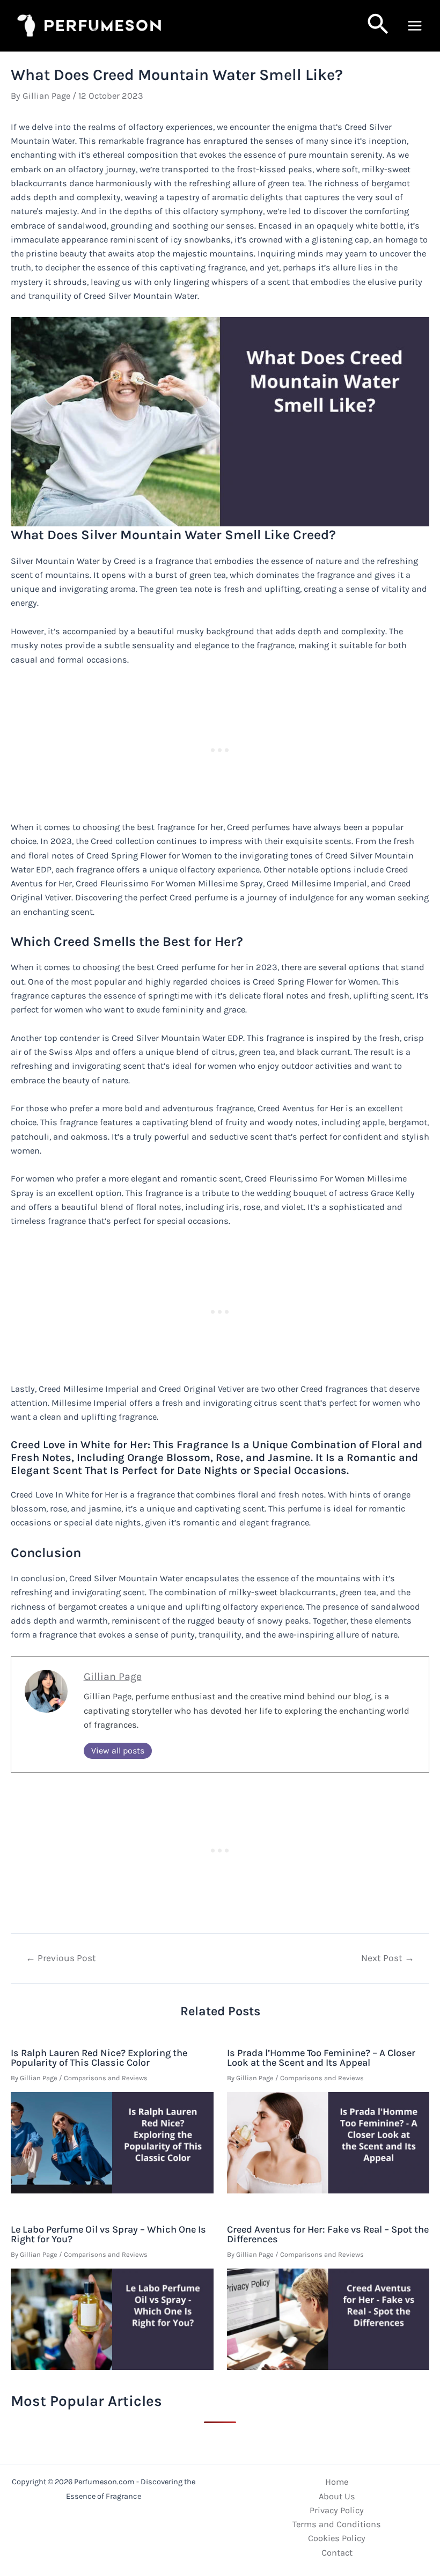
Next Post (388, 1958)
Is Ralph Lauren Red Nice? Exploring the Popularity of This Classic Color (99, 2058)
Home (337, 2482)
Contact (337, 2553)
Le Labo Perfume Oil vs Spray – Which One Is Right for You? (108, 2234)
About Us (337, 2496)
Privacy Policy (337, 2510)
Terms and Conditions (337, 2524)
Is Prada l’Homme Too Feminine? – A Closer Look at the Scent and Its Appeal (321, 2058)
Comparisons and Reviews (106, 2078)
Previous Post (61, 1958)
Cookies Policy (337, 2538)
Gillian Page (113, 1676)
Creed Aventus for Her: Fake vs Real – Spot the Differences (328, 2234)
